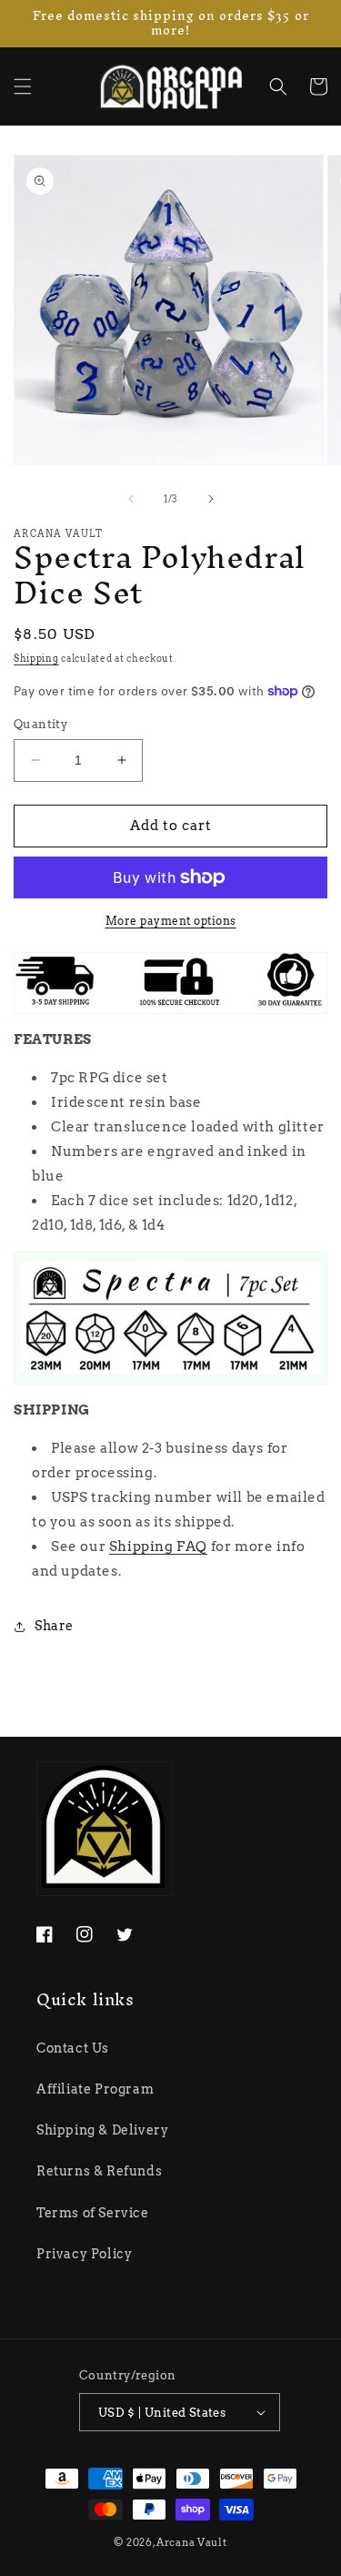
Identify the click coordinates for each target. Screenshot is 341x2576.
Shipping (36, 658)
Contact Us (73, 2048)
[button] (23, 86)
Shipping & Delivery (102, 2130)
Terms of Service (93, 2213)
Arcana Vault (191, 2542)
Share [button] (54, 1626)
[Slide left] (131, 499)
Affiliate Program (95, 2089)
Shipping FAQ (158, 1547)
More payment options (171, 921)
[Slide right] (211, 499)
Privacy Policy (84, 2254)
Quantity (40, 724)
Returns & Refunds (99, 2171)
